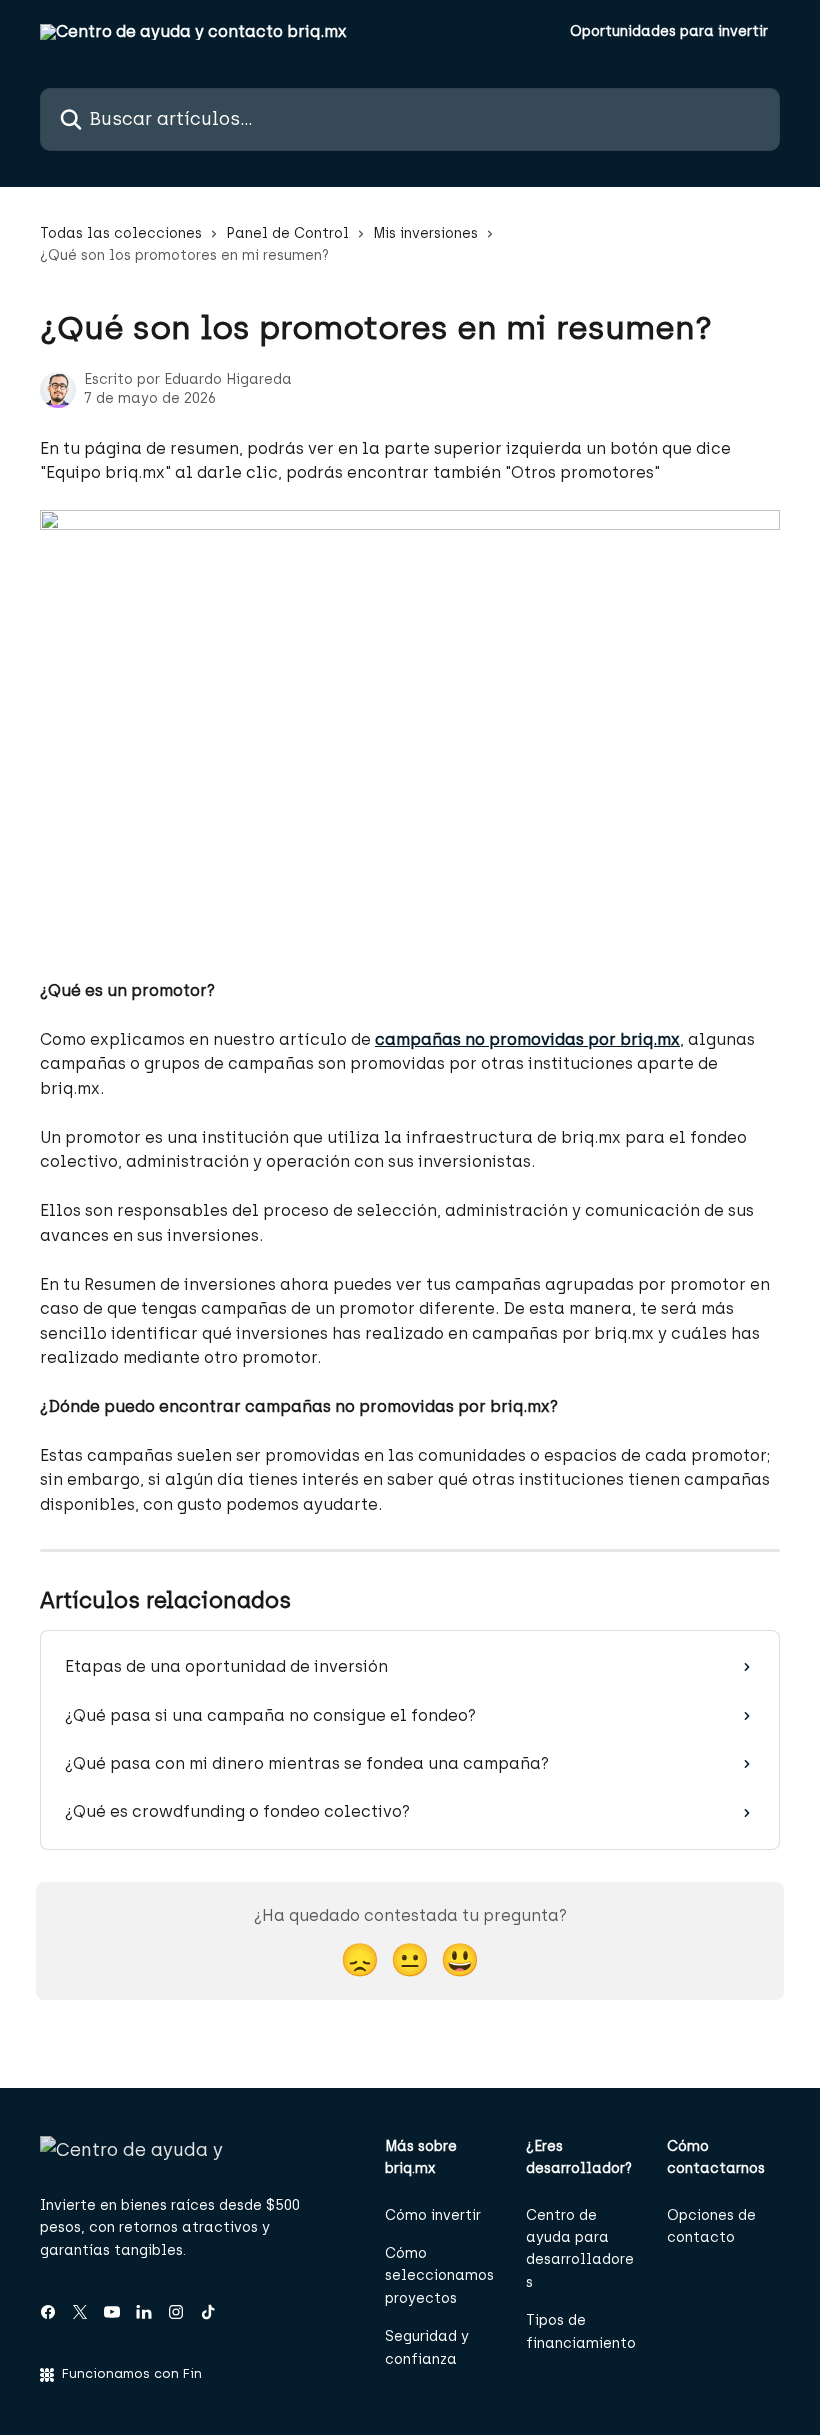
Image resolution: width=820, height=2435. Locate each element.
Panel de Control (287, 233)
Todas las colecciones (121, 233)
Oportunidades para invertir (669, 32)
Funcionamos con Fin (132, 2373)
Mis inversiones (425, 233)
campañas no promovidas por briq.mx (527, 1039)
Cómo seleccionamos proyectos (439, 2276)
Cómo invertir (433, 2215)
